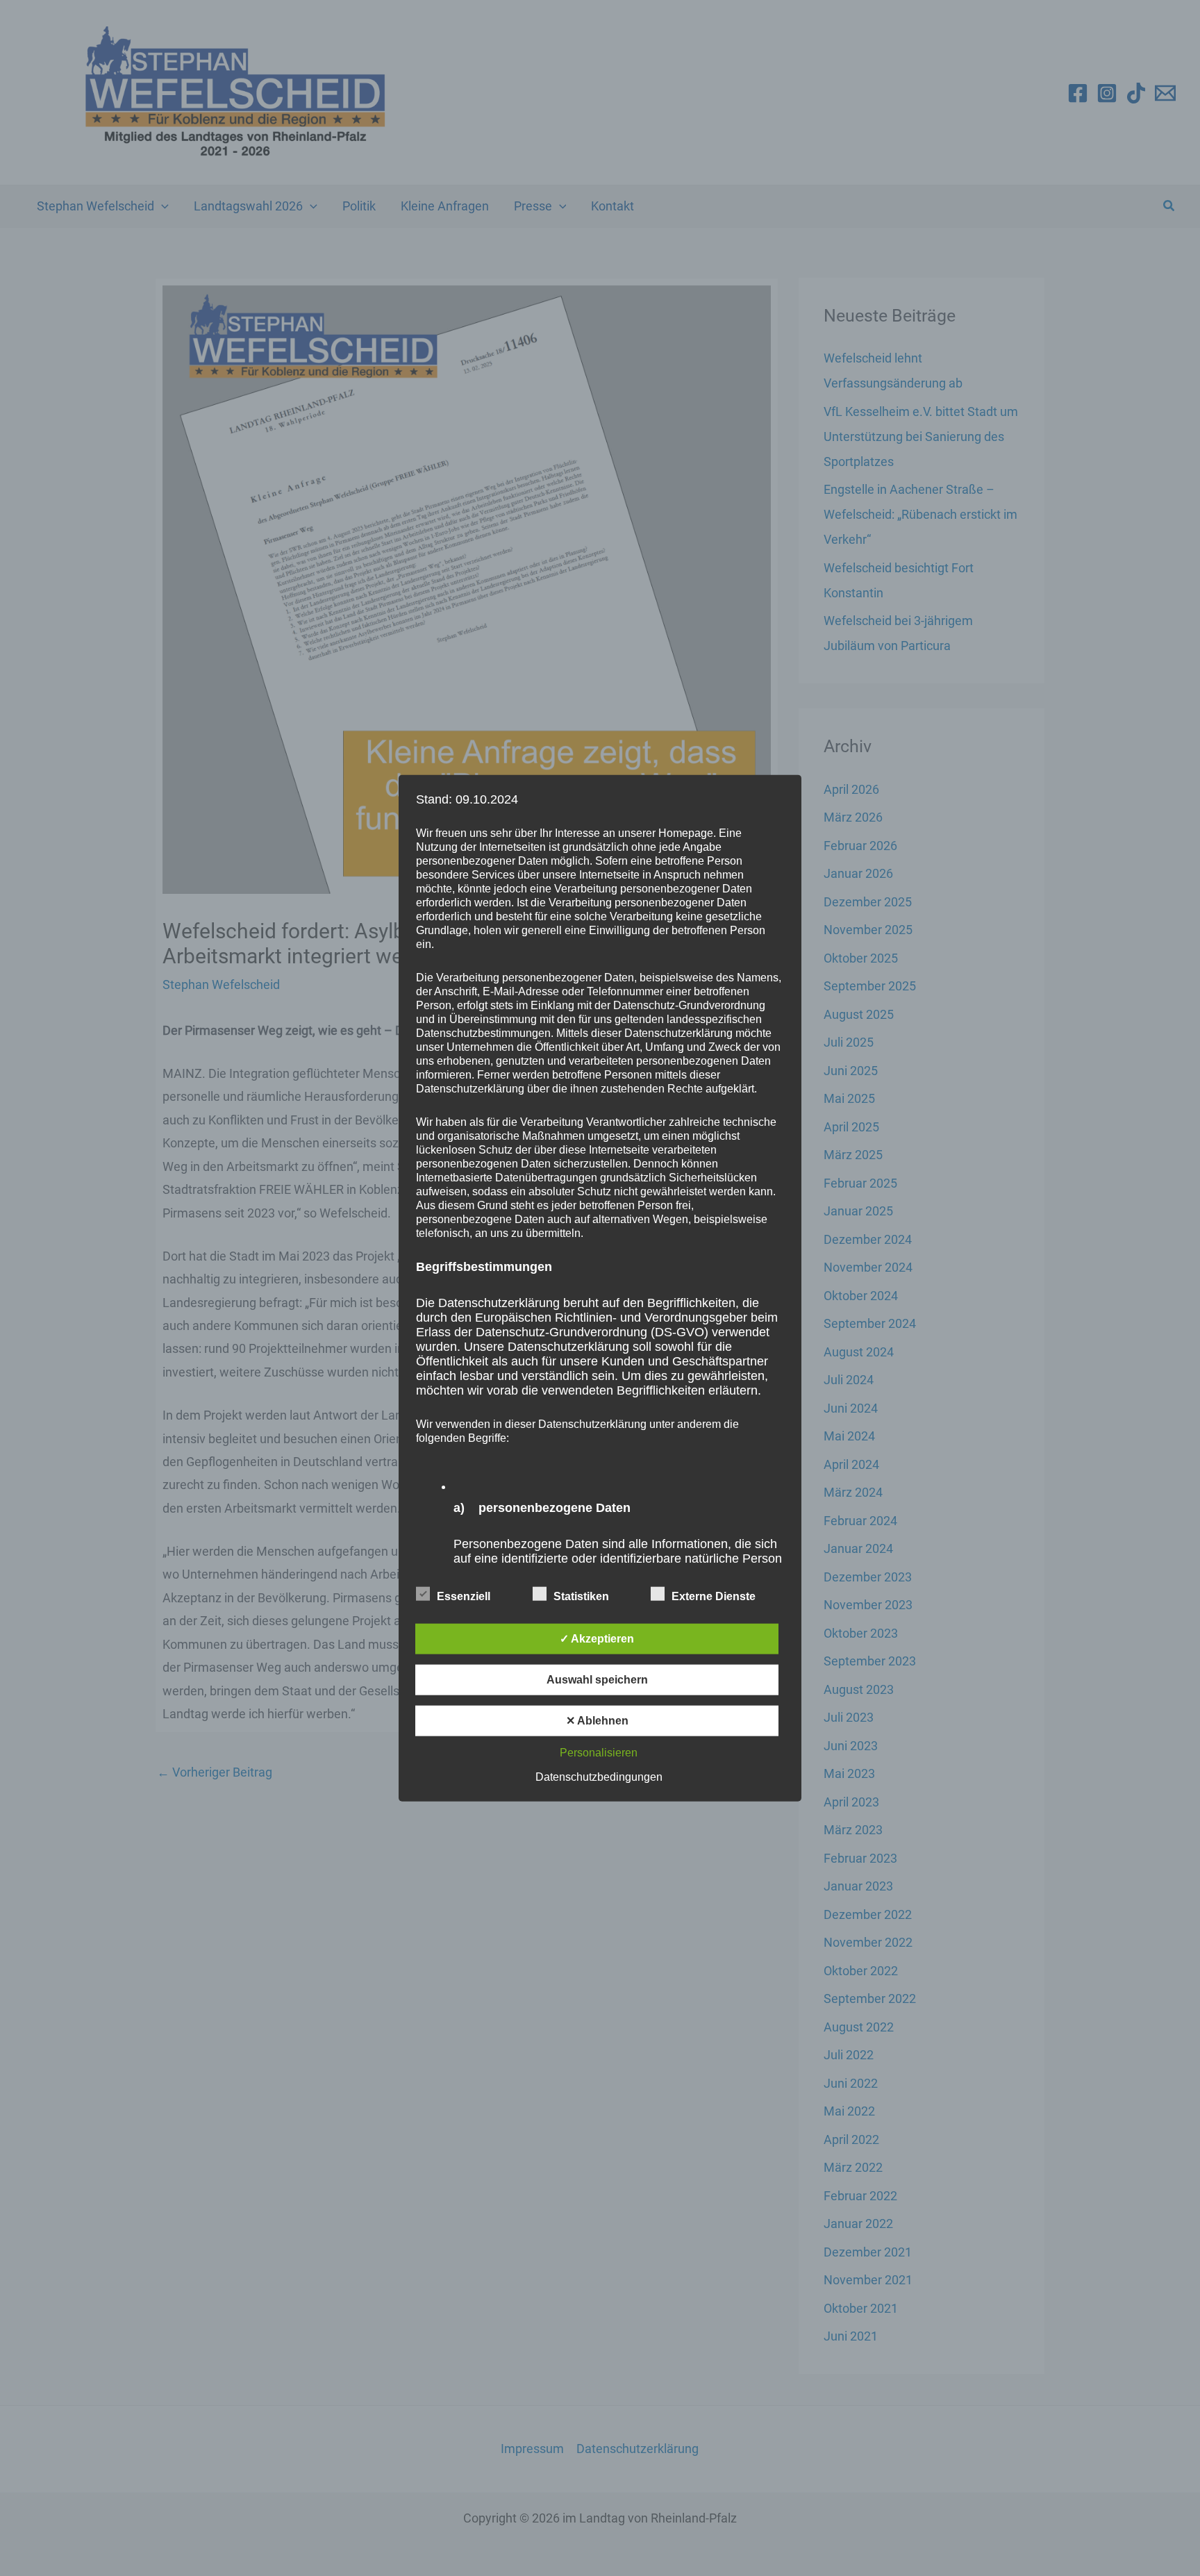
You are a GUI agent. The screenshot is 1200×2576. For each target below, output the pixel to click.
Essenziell (464, 1596)
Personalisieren (599, 1753)
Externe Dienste (714, 1596)
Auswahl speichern (597, 1680)
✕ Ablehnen (597, 1721)
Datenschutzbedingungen (599, 1777)
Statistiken (581, 1596)
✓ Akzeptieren (597, 1639)
